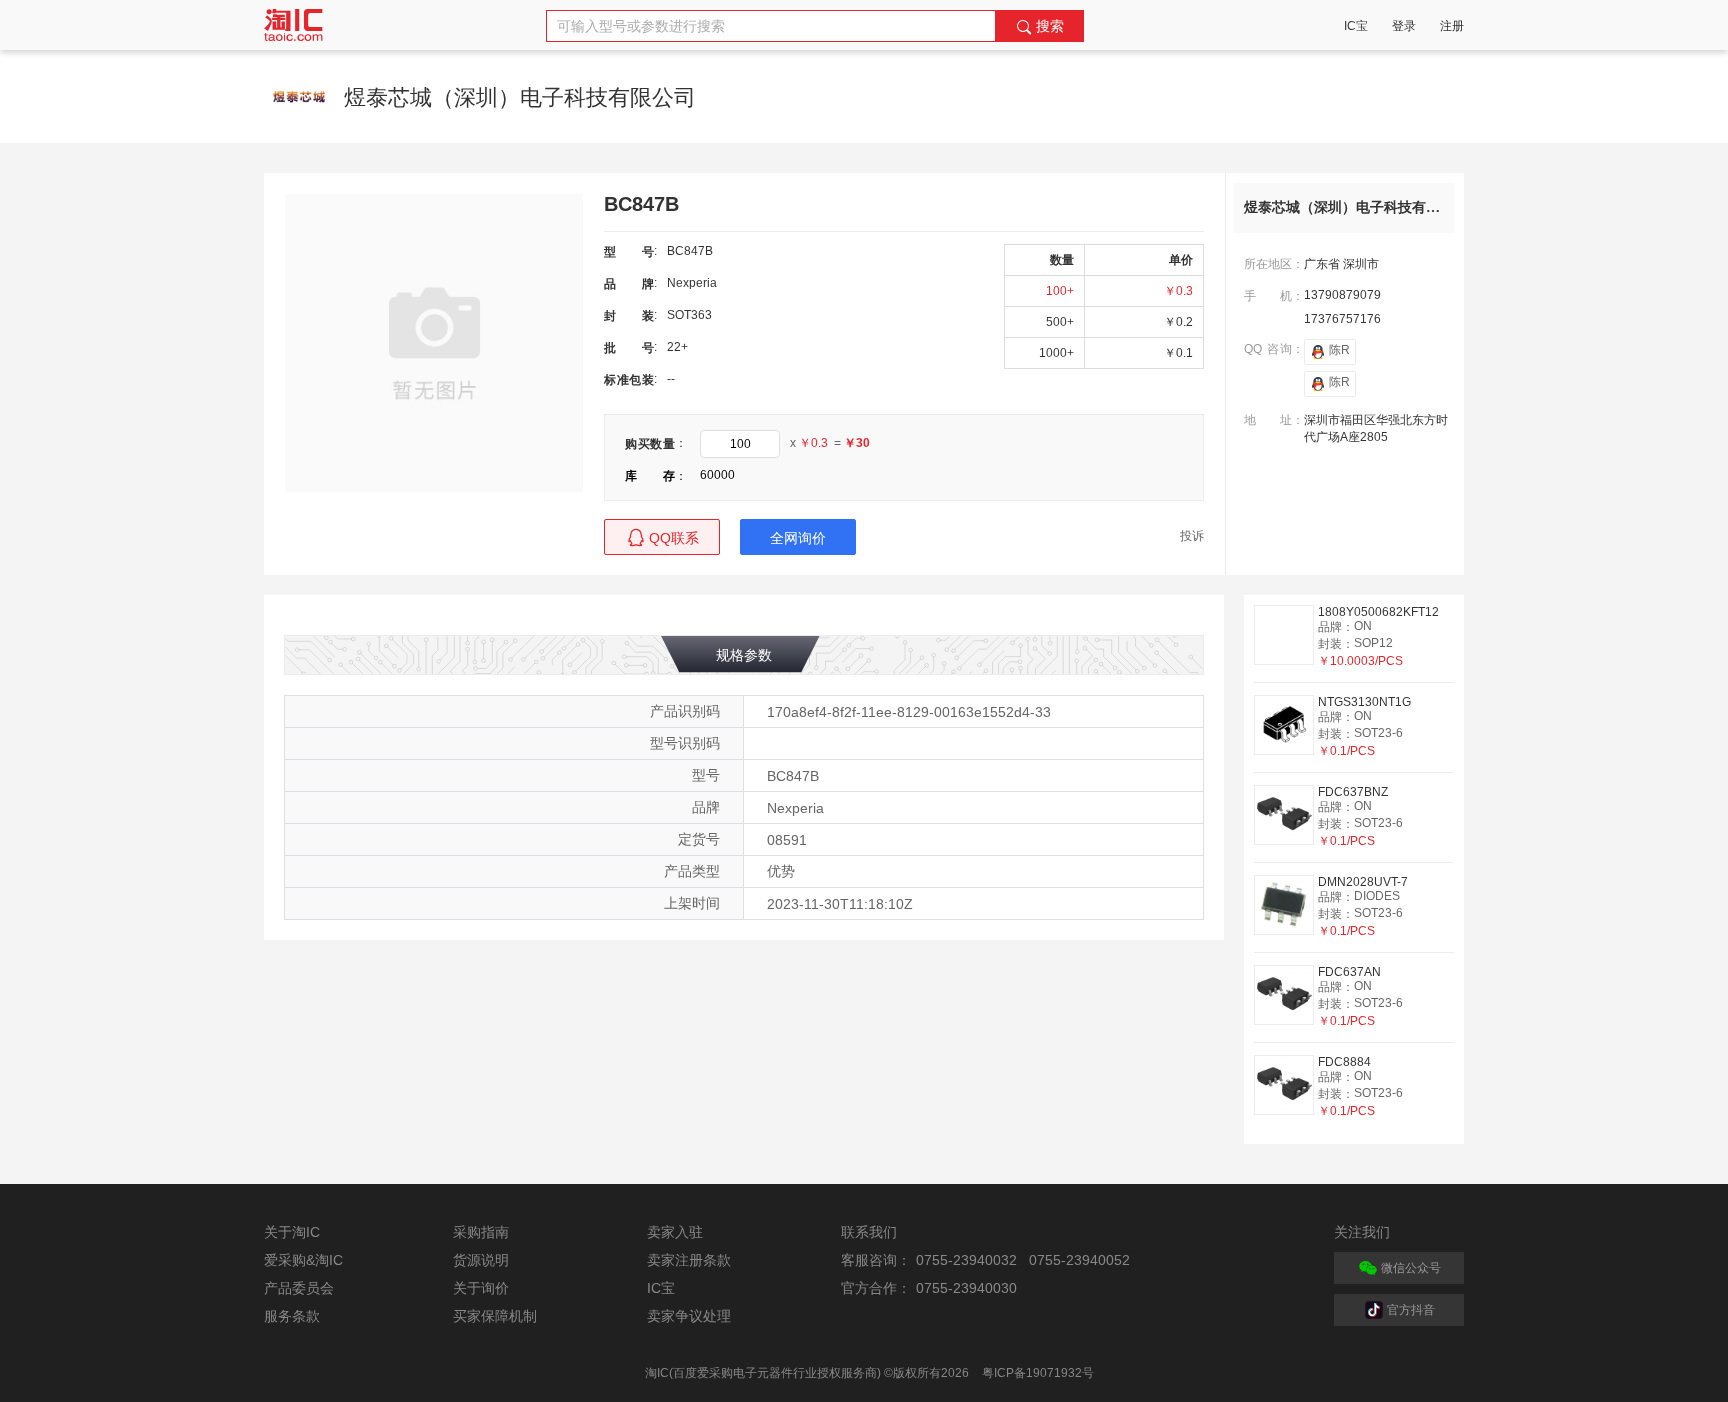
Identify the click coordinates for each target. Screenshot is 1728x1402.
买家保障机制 (495, 1316)
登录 (1404, 26)
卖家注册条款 (689, 1260)
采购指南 (481, 1232)
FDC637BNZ (1353, 792)
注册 (1452, 26)
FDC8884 (1344, 1062)
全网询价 (798, 538)
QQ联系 (674, 538)
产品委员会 (299, 1288)
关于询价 (481, 1288)
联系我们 (869, 1232)
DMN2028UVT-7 (1363, 882)
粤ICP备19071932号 (1038, 1373)
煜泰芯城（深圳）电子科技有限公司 (1356, 207)
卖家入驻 (675, 1232)
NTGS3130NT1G (1364, 702)
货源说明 (481, 1260)
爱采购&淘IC (303, 1260)
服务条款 (292, 1316)
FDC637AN (1349, 972)
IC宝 (1356, 26)
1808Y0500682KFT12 (1378, 612)
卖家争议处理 (689, 1316)
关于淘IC (292, 1232)
